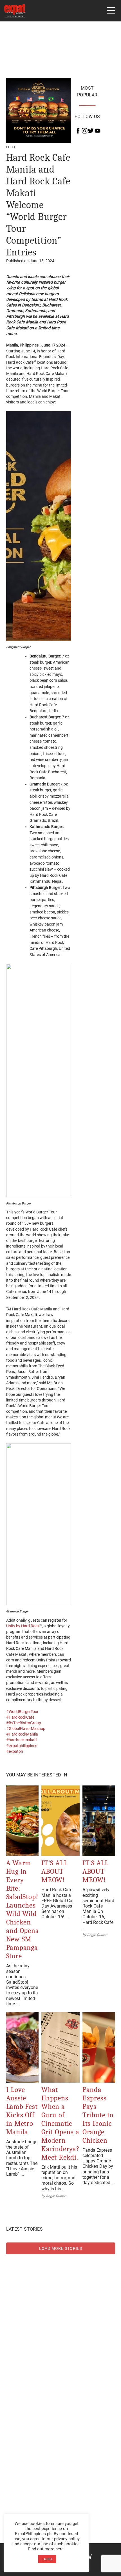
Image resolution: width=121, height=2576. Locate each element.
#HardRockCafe (20, 1717)
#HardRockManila (22, 1734)
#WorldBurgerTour (22, 1712)
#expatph (15, 1751)
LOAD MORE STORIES (61, 2248)
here (60, 2549)
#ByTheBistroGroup (24, 1723)
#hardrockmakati (21, 1740)
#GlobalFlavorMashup (26, 1729)
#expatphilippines (22, 1746)
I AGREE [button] (47, 2559)
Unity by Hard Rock (23, 1626)
